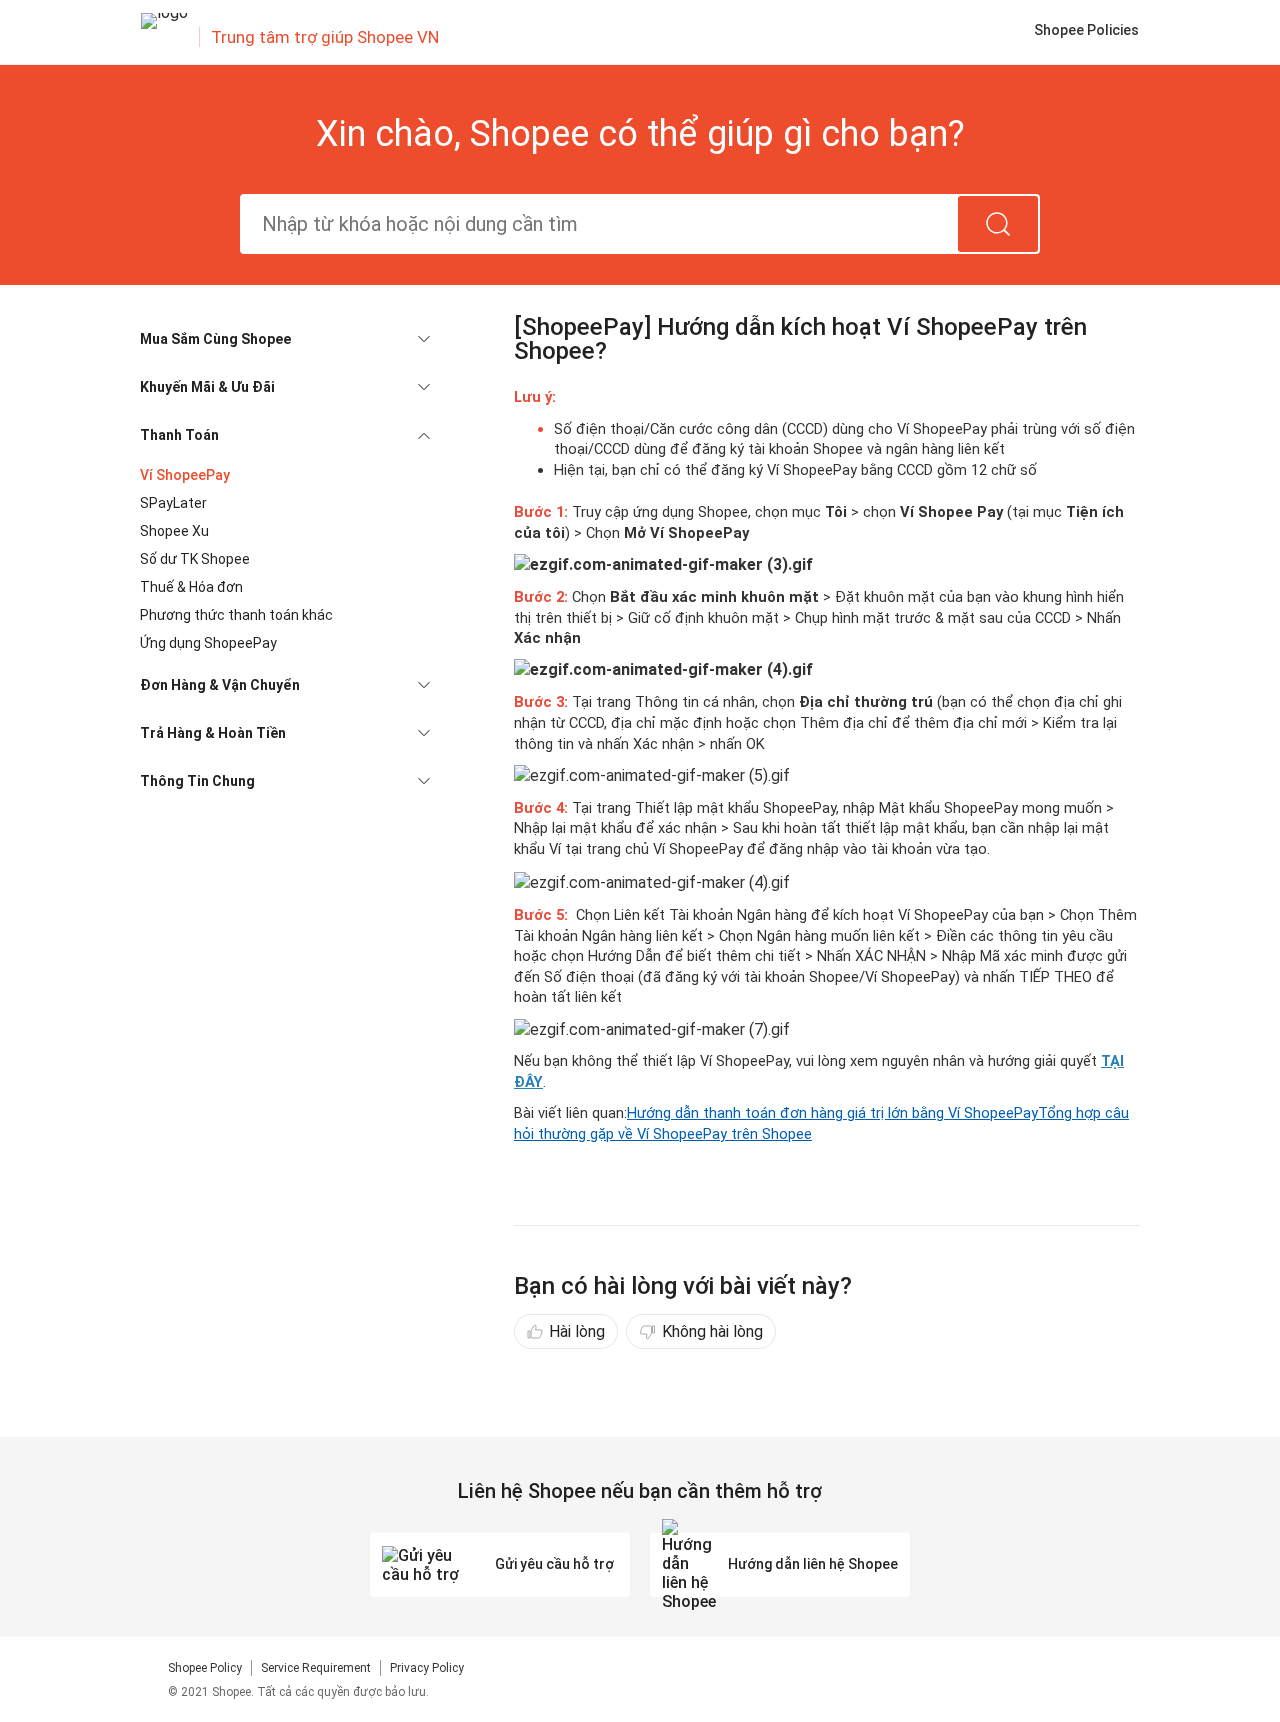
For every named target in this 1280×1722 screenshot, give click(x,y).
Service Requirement (316, 1668)
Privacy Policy (427, 1668)
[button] (285, 339)
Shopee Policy (205, 1668)
